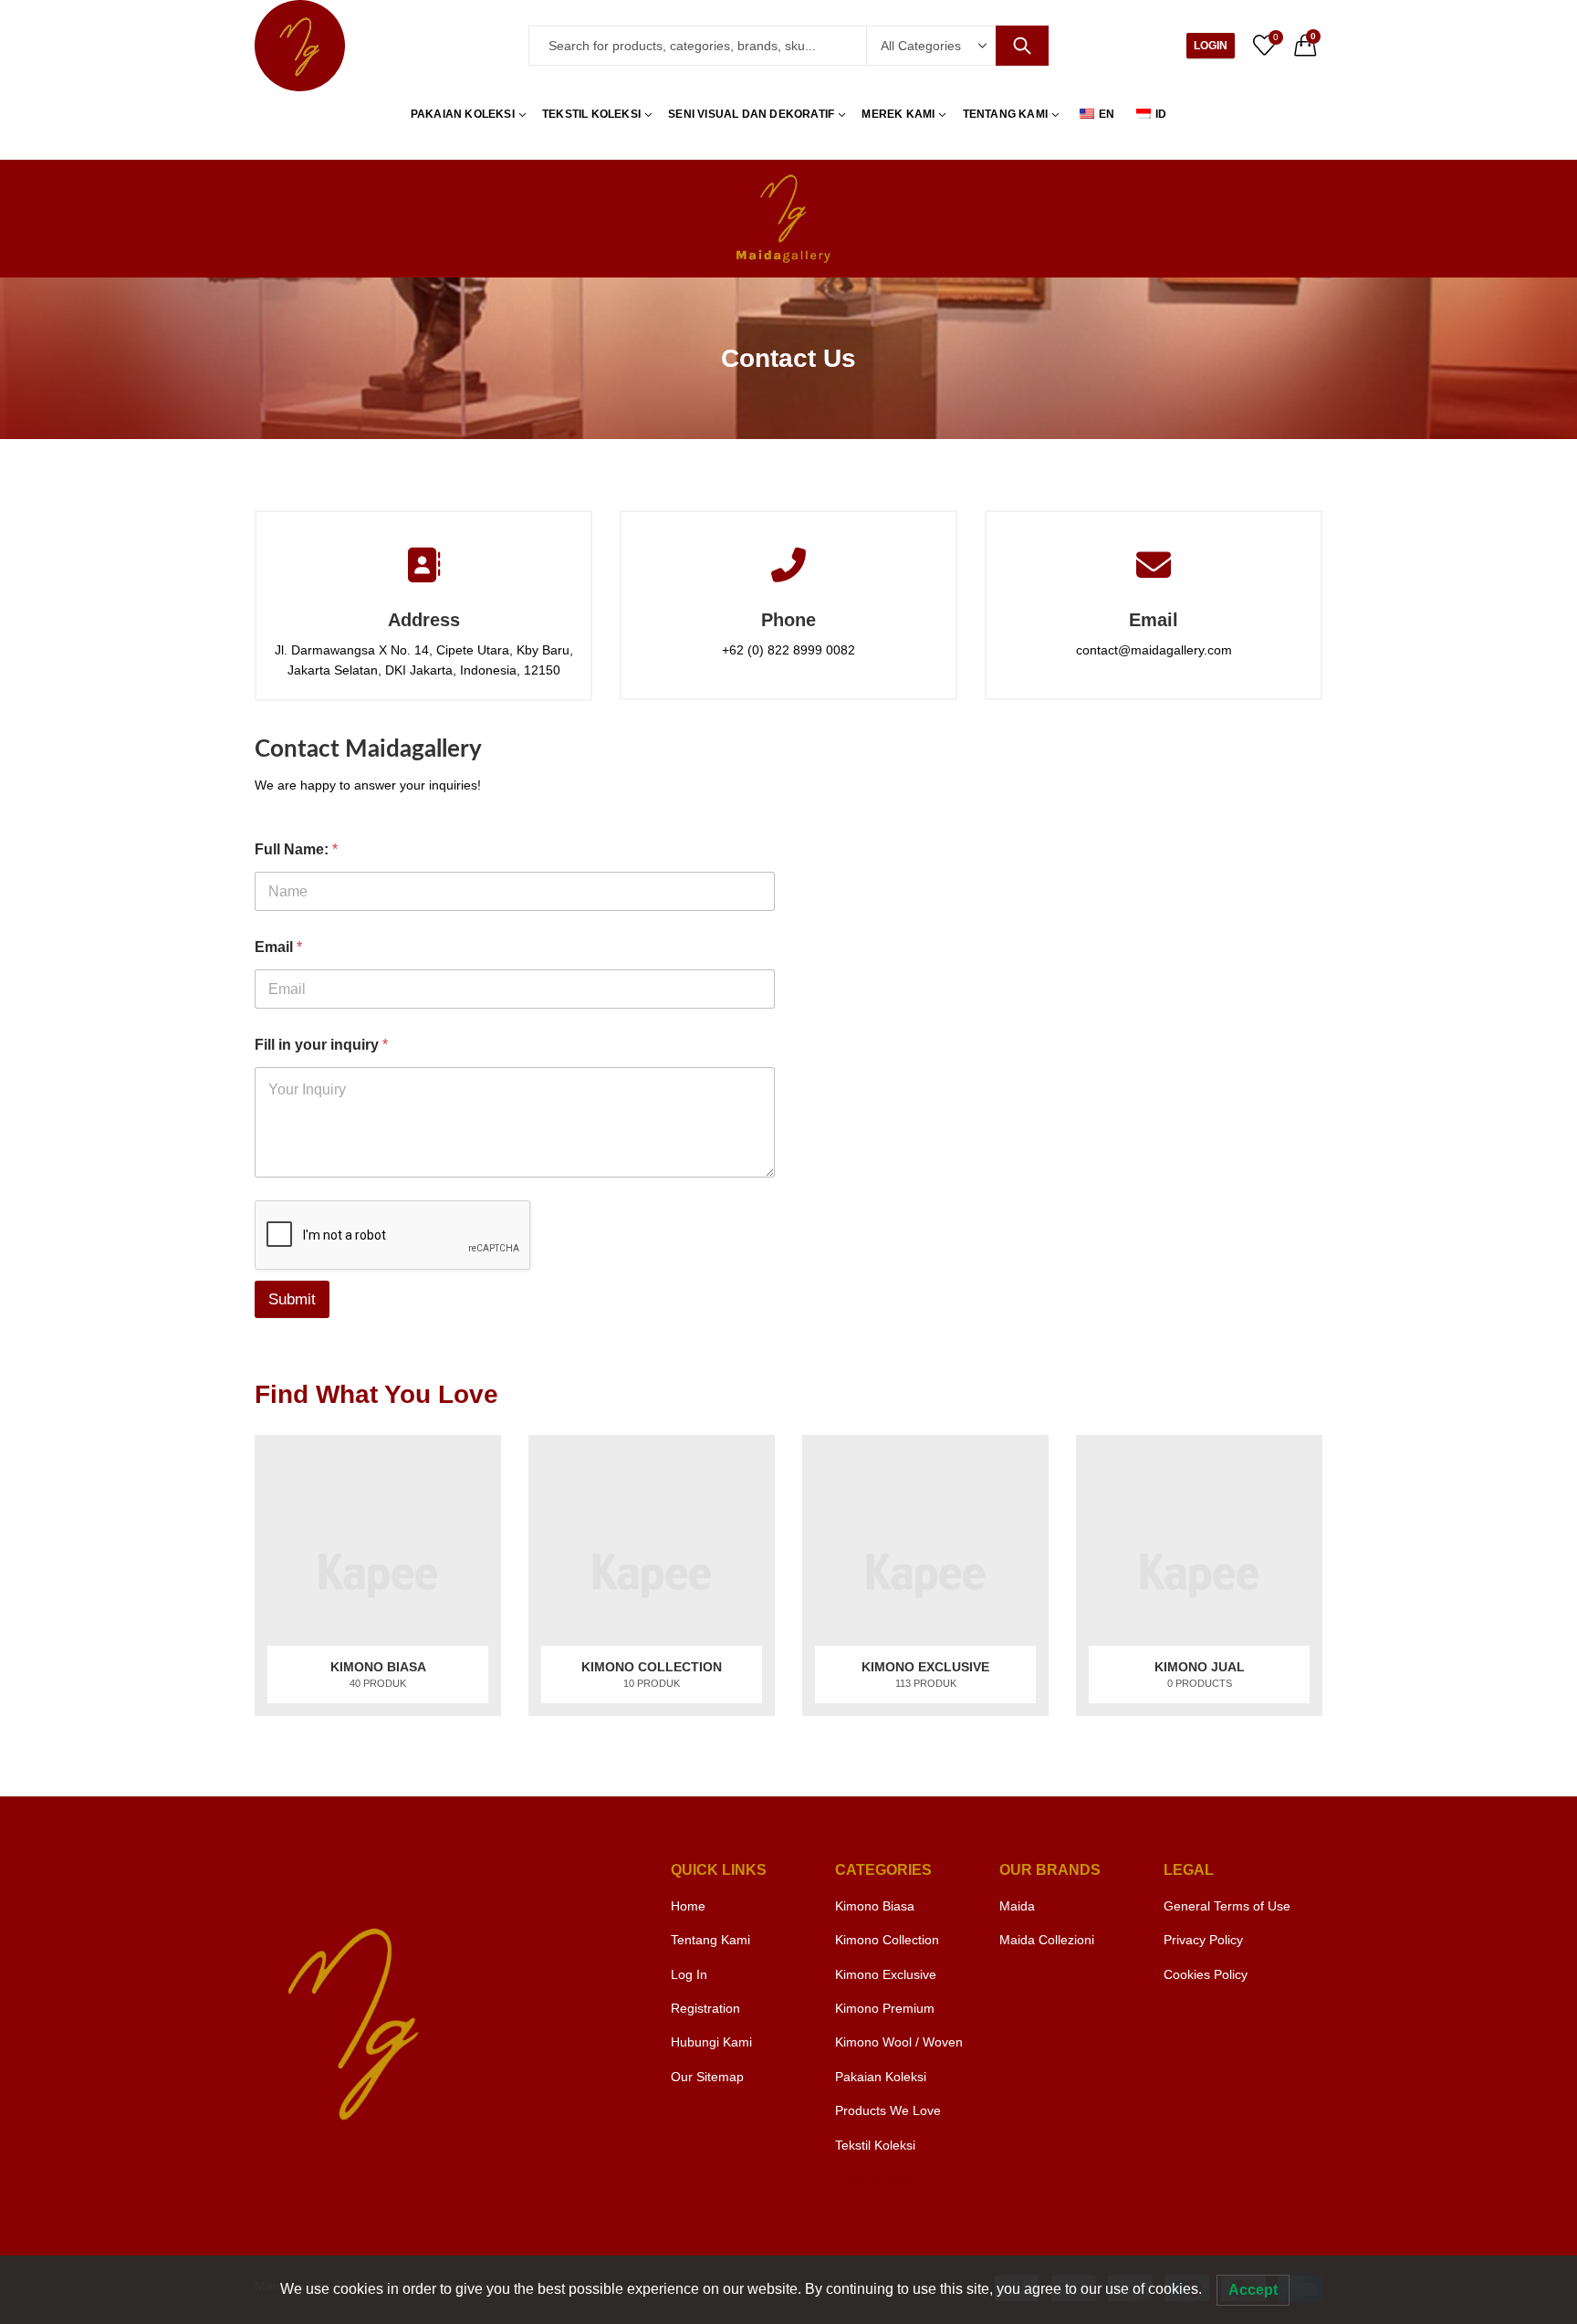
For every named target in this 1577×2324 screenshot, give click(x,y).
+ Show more (875, 2179)
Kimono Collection (887, 1940)
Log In (689, 1974)
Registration (705, 2008)
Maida (1017, 1906)
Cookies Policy (1206, 1974)
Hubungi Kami (711, 2042)
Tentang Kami (710, 1940)
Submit (292, 1299)
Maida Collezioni (1047, 1940)
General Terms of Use (1227, 1906)
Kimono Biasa (875, 1906)
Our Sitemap (707, 2077)
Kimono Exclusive (886, 1974)
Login (1211, 46)
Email (278, 947)
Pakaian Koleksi (881, 2077)
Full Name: (296, 849)
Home (688, 1906)
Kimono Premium (885, 2008)
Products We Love (888, 2110)
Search (1022, 46)
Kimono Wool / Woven (899, 2042)
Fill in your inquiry (321, 1045)
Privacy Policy (1203, 1940)
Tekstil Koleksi (875, 2145)
